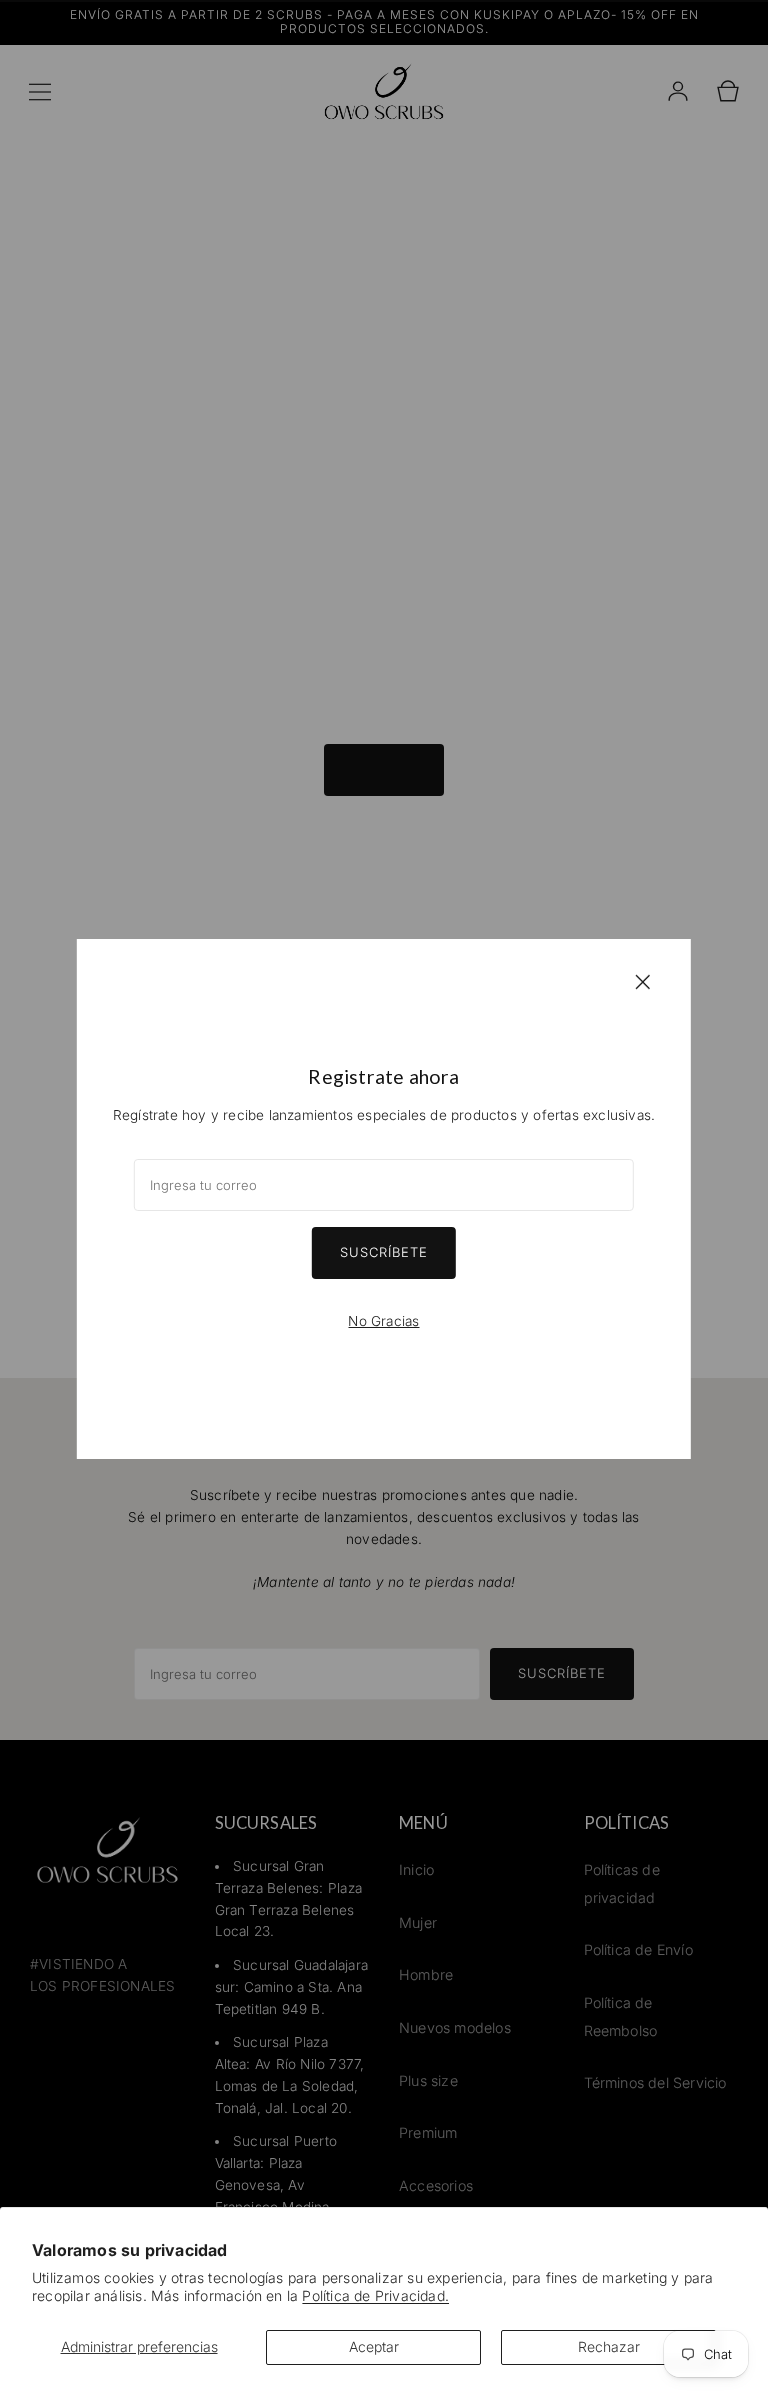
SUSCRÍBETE (384, 1252)
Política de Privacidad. (375, 2295)
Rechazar (609, 2346)
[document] (384, 1199)
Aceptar (374, 2346)
